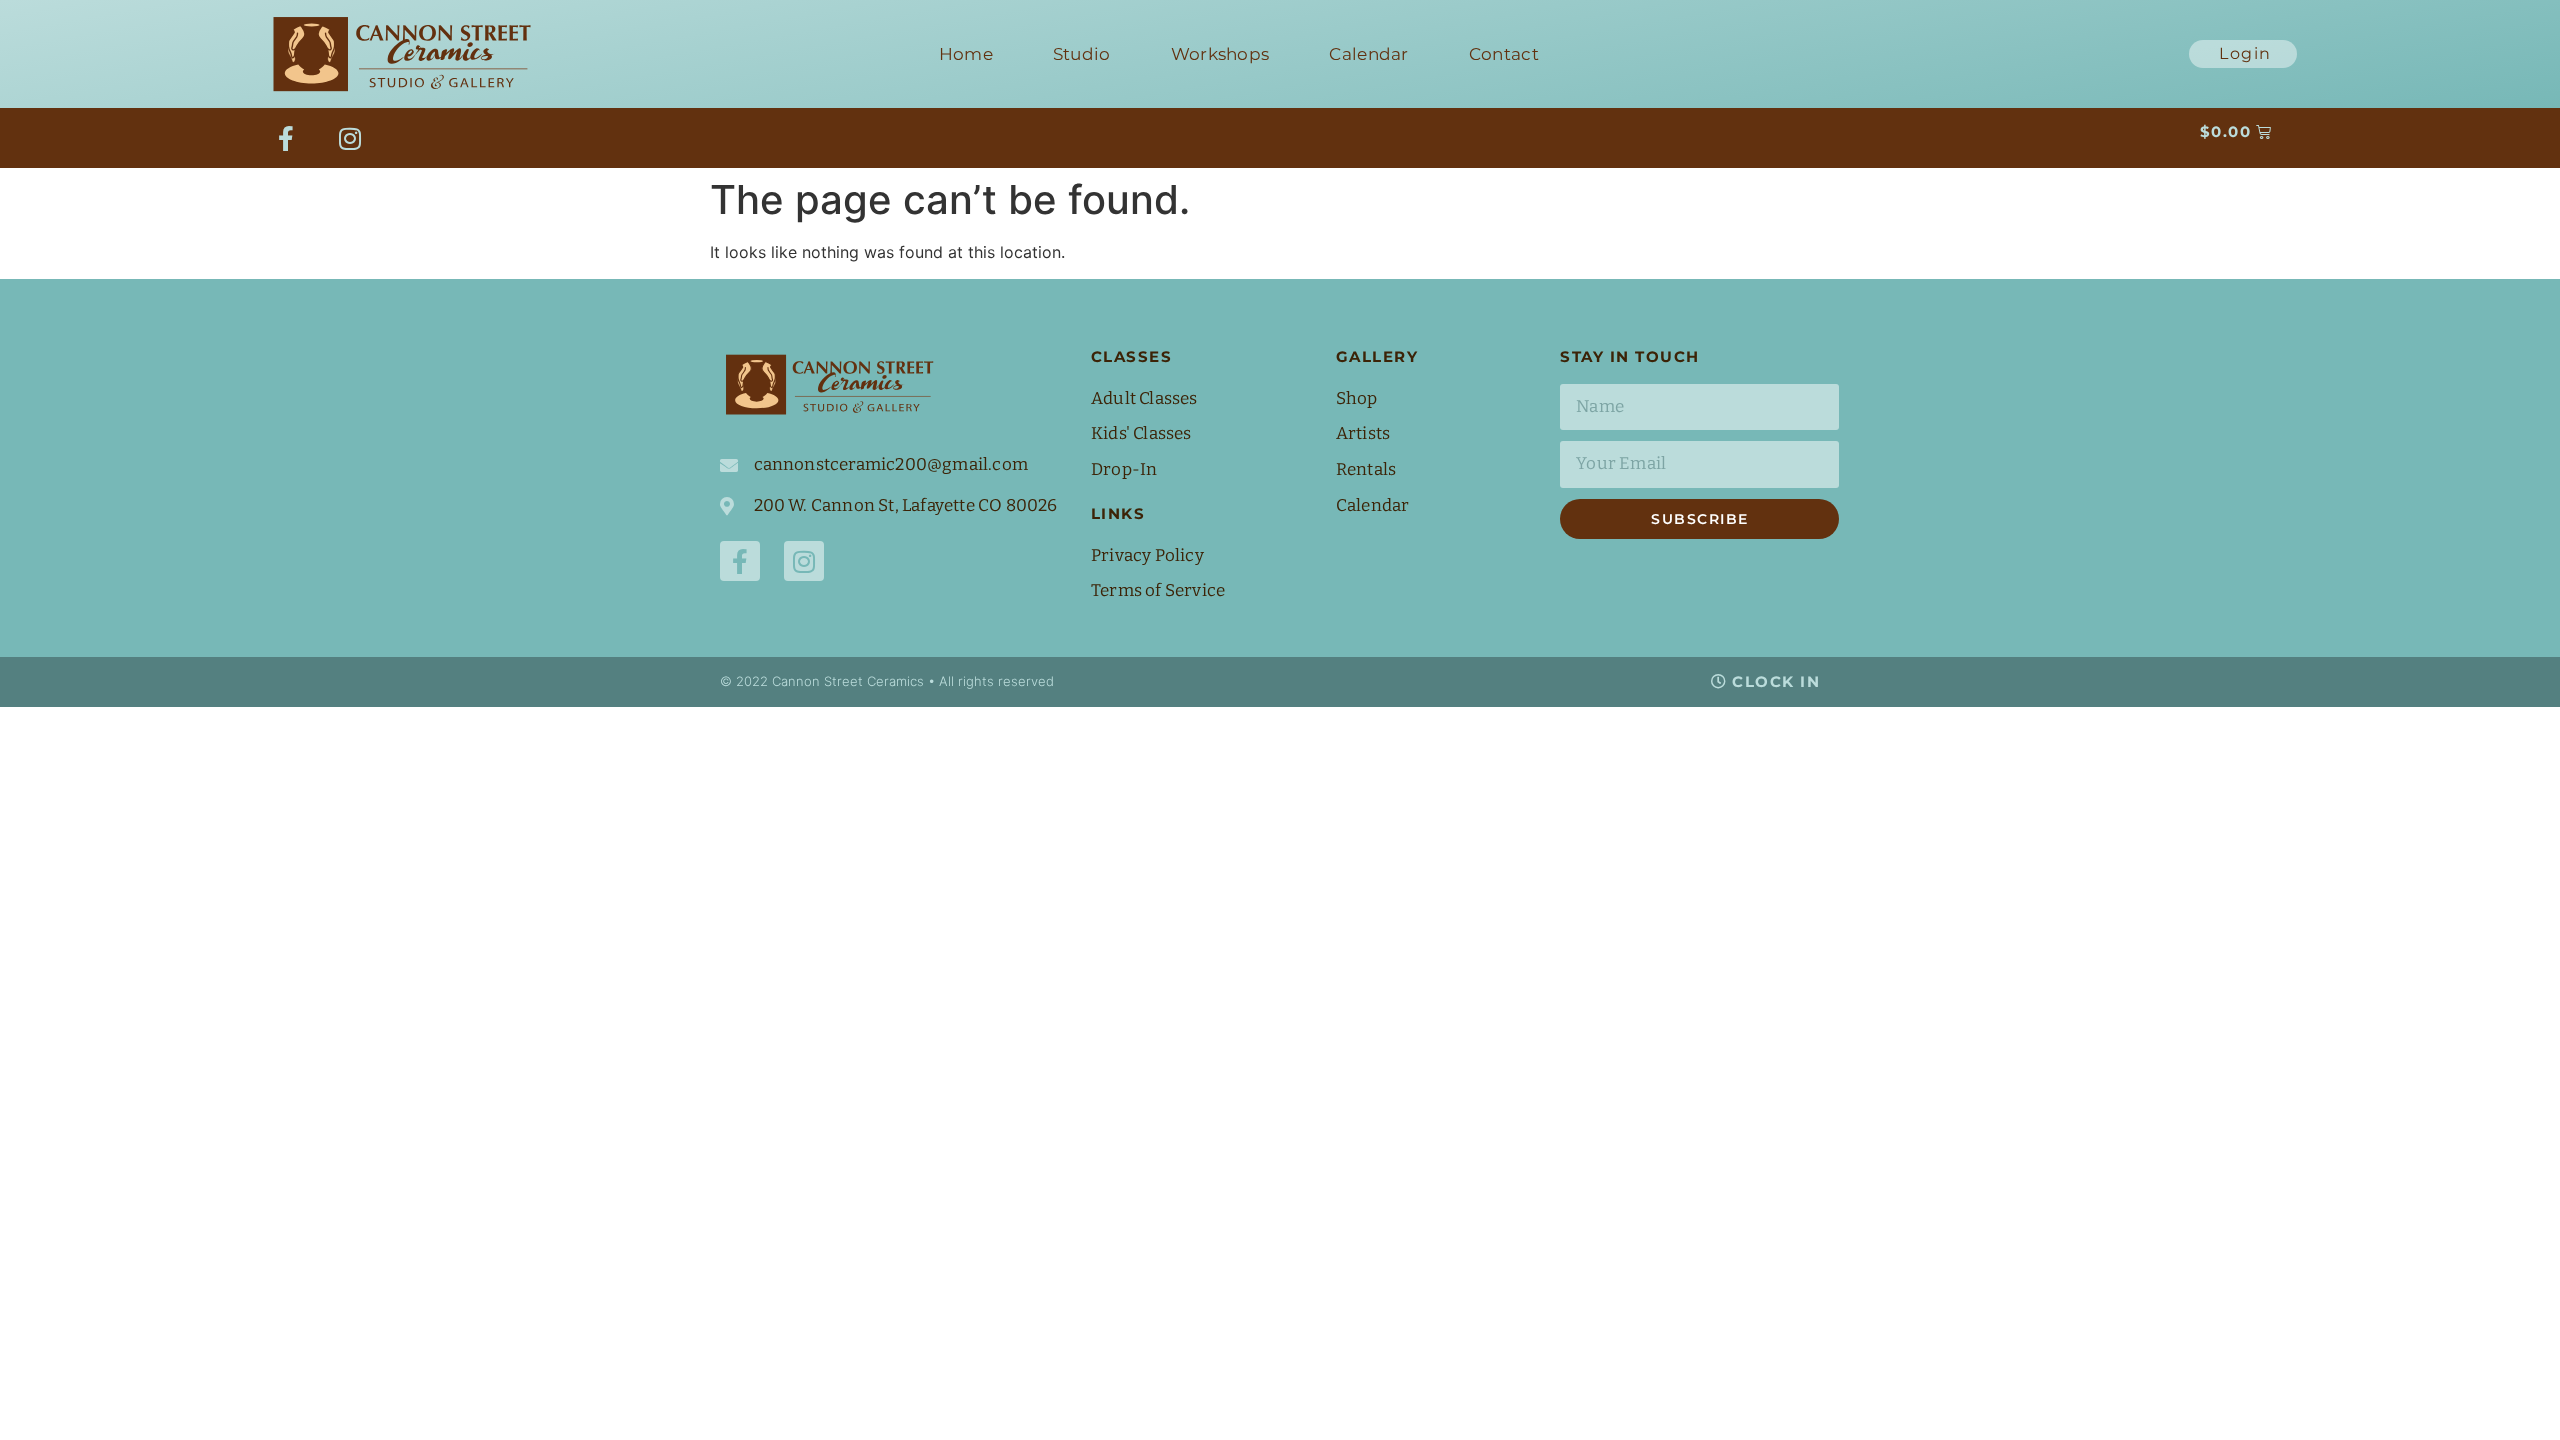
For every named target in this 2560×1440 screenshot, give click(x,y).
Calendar (1368, 54)
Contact (1504, 54)
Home (966, 54)
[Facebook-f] (286, 138)
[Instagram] (350, 138)
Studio (1082, 54)
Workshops (1220, 54)
